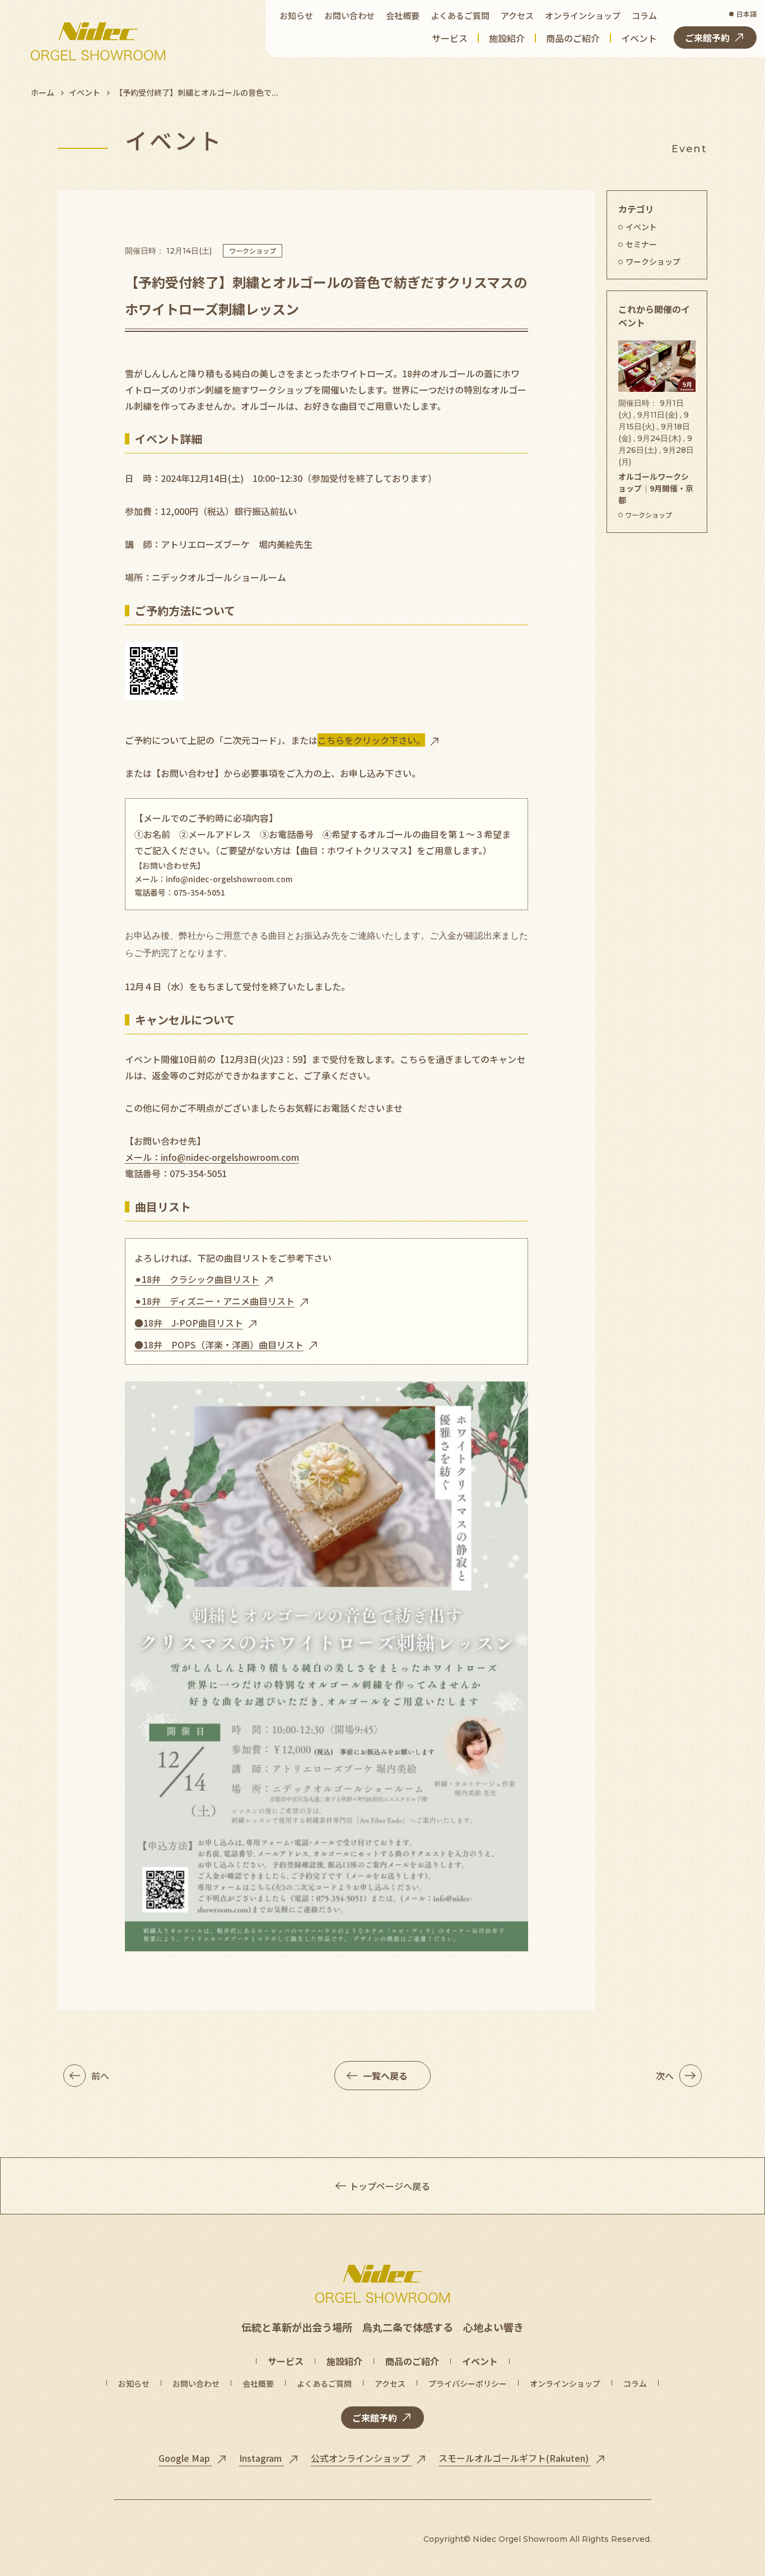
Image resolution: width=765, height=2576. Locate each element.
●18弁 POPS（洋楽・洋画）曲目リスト (219, 1345)
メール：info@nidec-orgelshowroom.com (213, 879)
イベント (85, 92)
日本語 (747, 14)
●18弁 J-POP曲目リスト (189, 1323)
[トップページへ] (98, 41)
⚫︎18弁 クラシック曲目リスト (197, 1279)
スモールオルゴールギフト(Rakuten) (515, 2458)
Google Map (185, 2458)
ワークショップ (253, 250)
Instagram (262, 2458)
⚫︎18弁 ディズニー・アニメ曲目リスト (214, 1301)
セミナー (641, 244)
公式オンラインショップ (361, 2458)
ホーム (43, 92)
